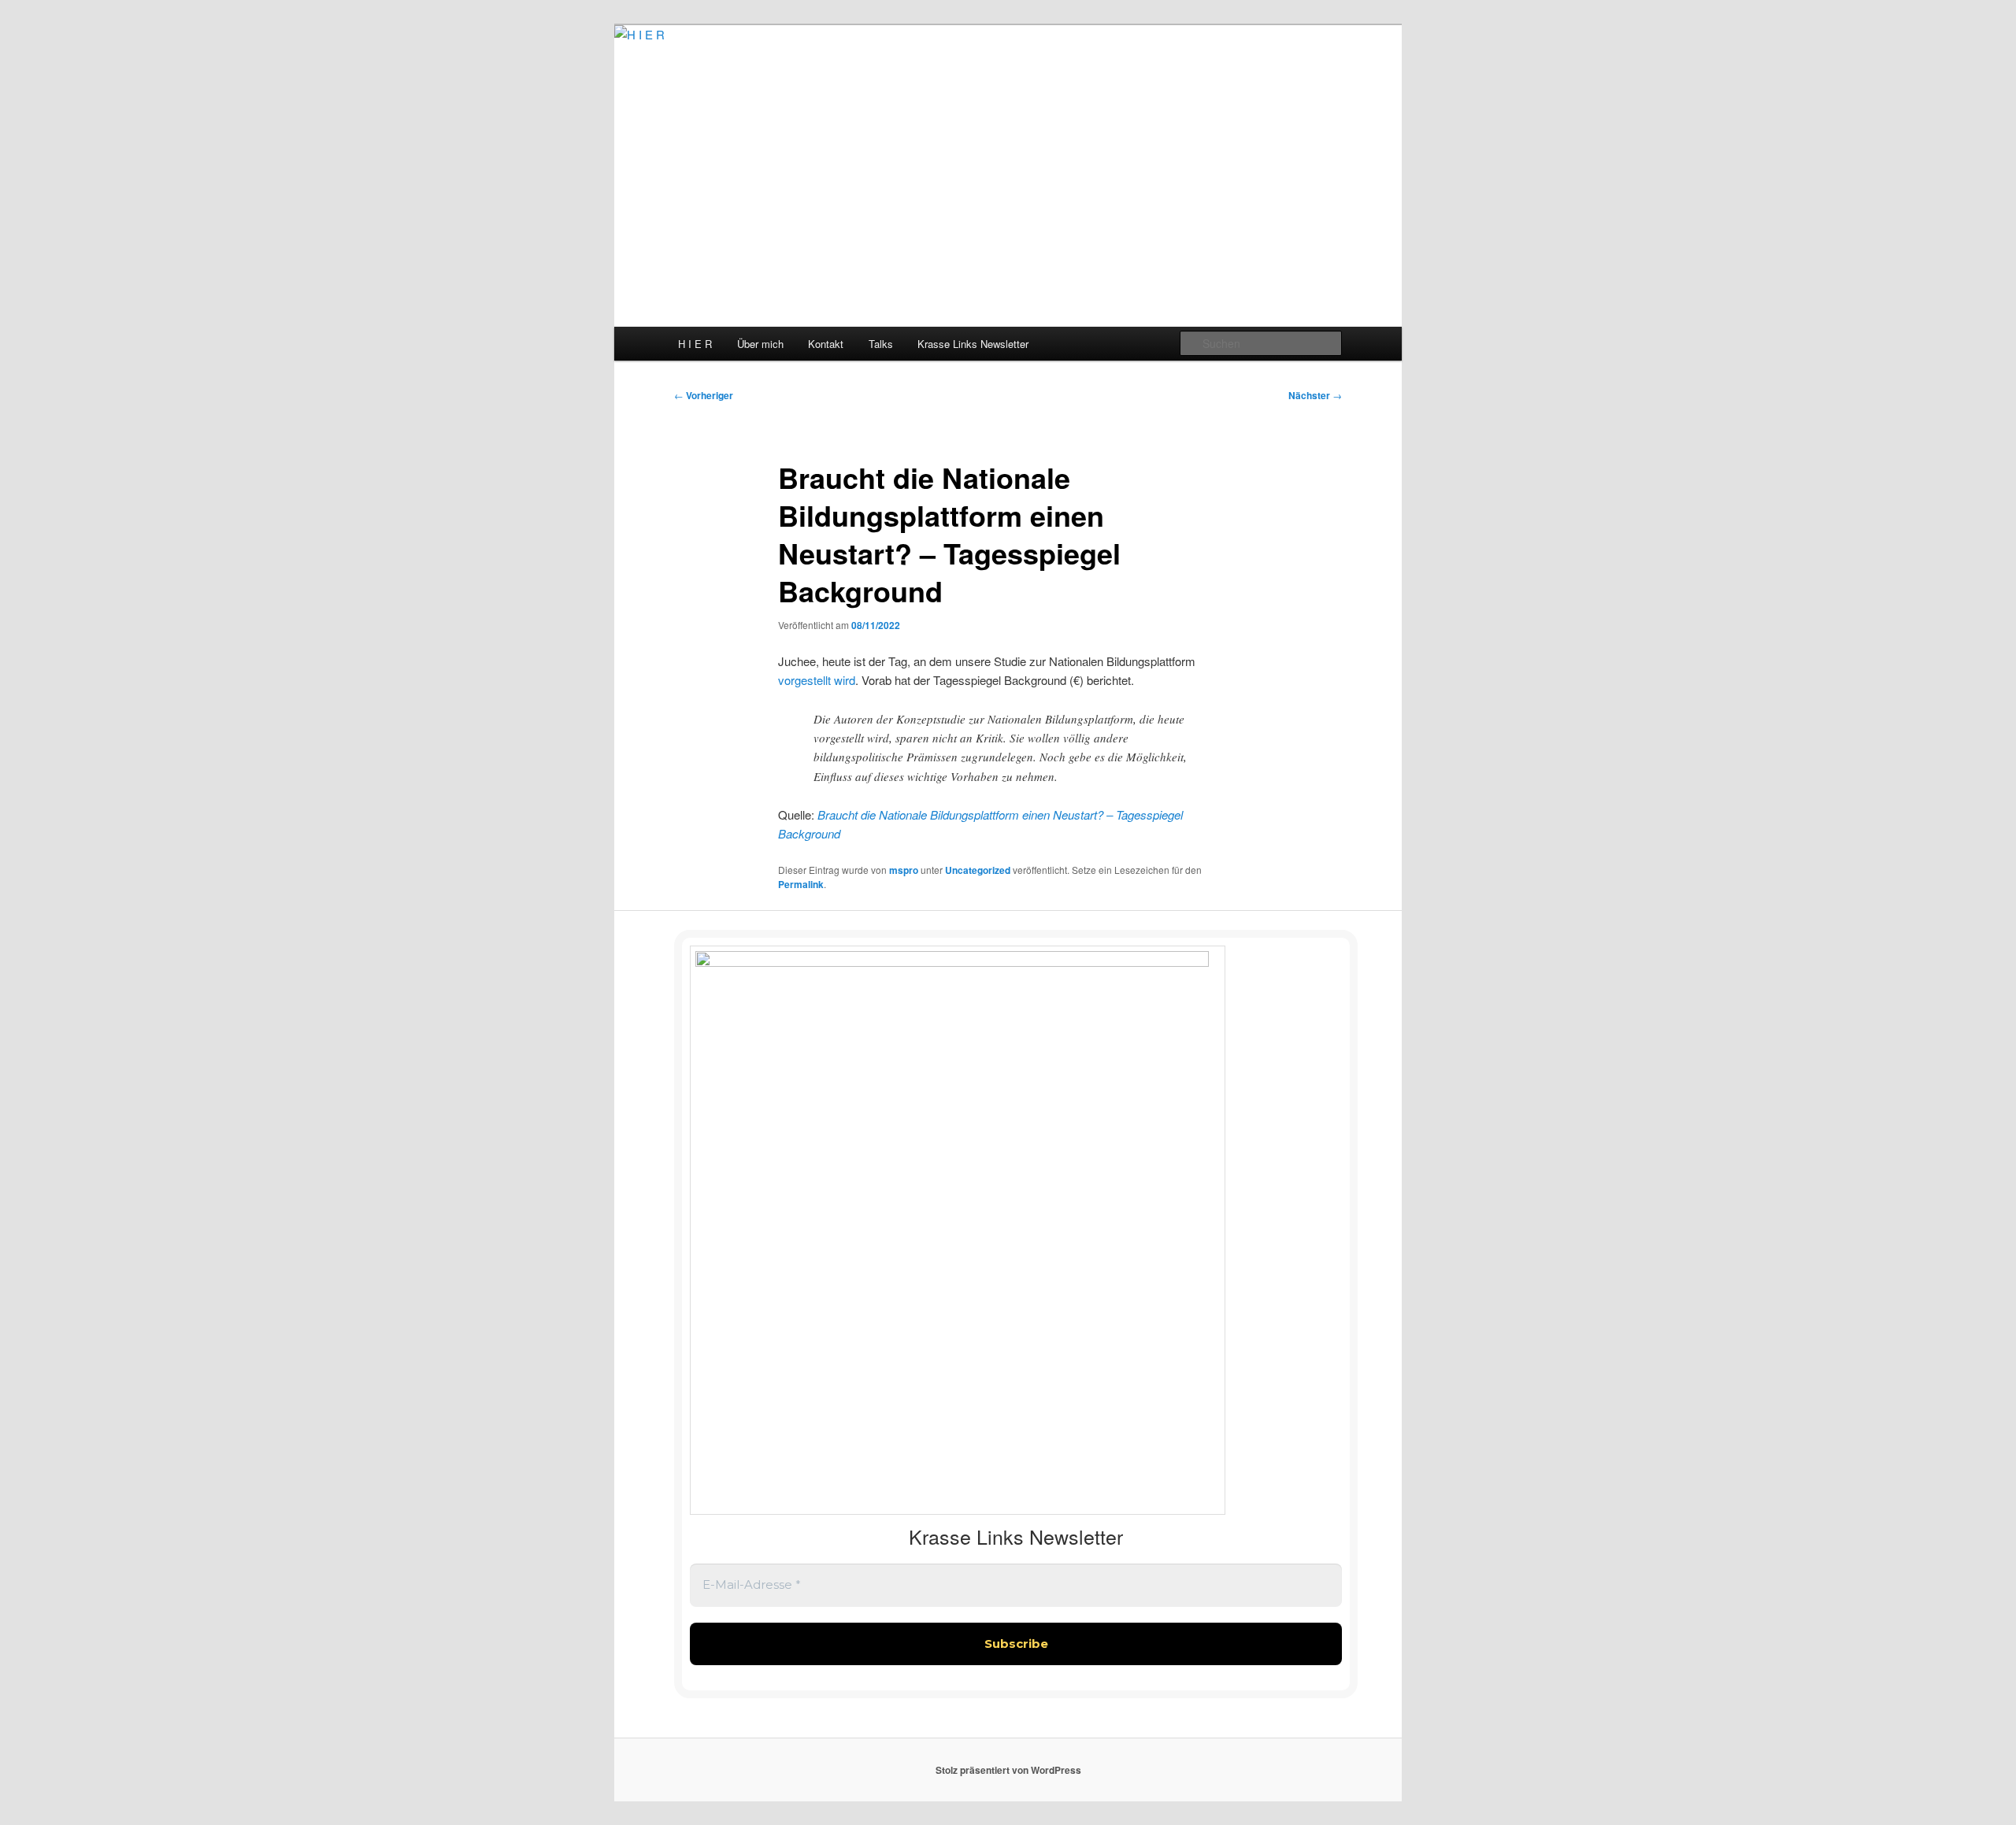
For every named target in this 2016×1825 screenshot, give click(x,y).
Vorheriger (704, 395)
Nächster (1315, 395)
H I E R (695, 344)
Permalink (801, 884)
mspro (904, 870)
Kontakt (826, 344)
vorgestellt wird (817, 680)
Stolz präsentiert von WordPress (1008, 1770)
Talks (881, 344)
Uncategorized (978, 870)
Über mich (760, 344)
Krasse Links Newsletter (973, 344)
